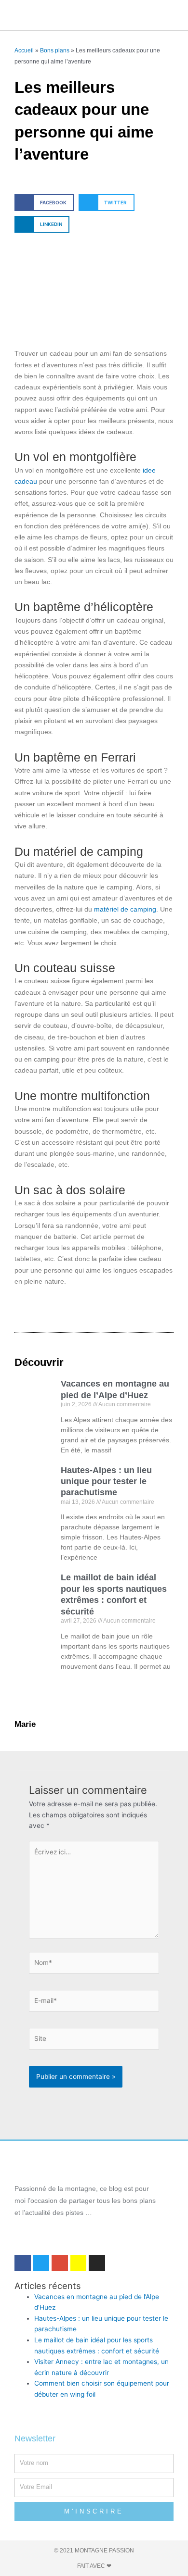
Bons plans (55, 50)
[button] (82, 15)
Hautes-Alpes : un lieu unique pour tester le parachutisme (106, 1482)
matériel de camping (125, 909)
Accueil (24, 50)
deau (29, 481)
